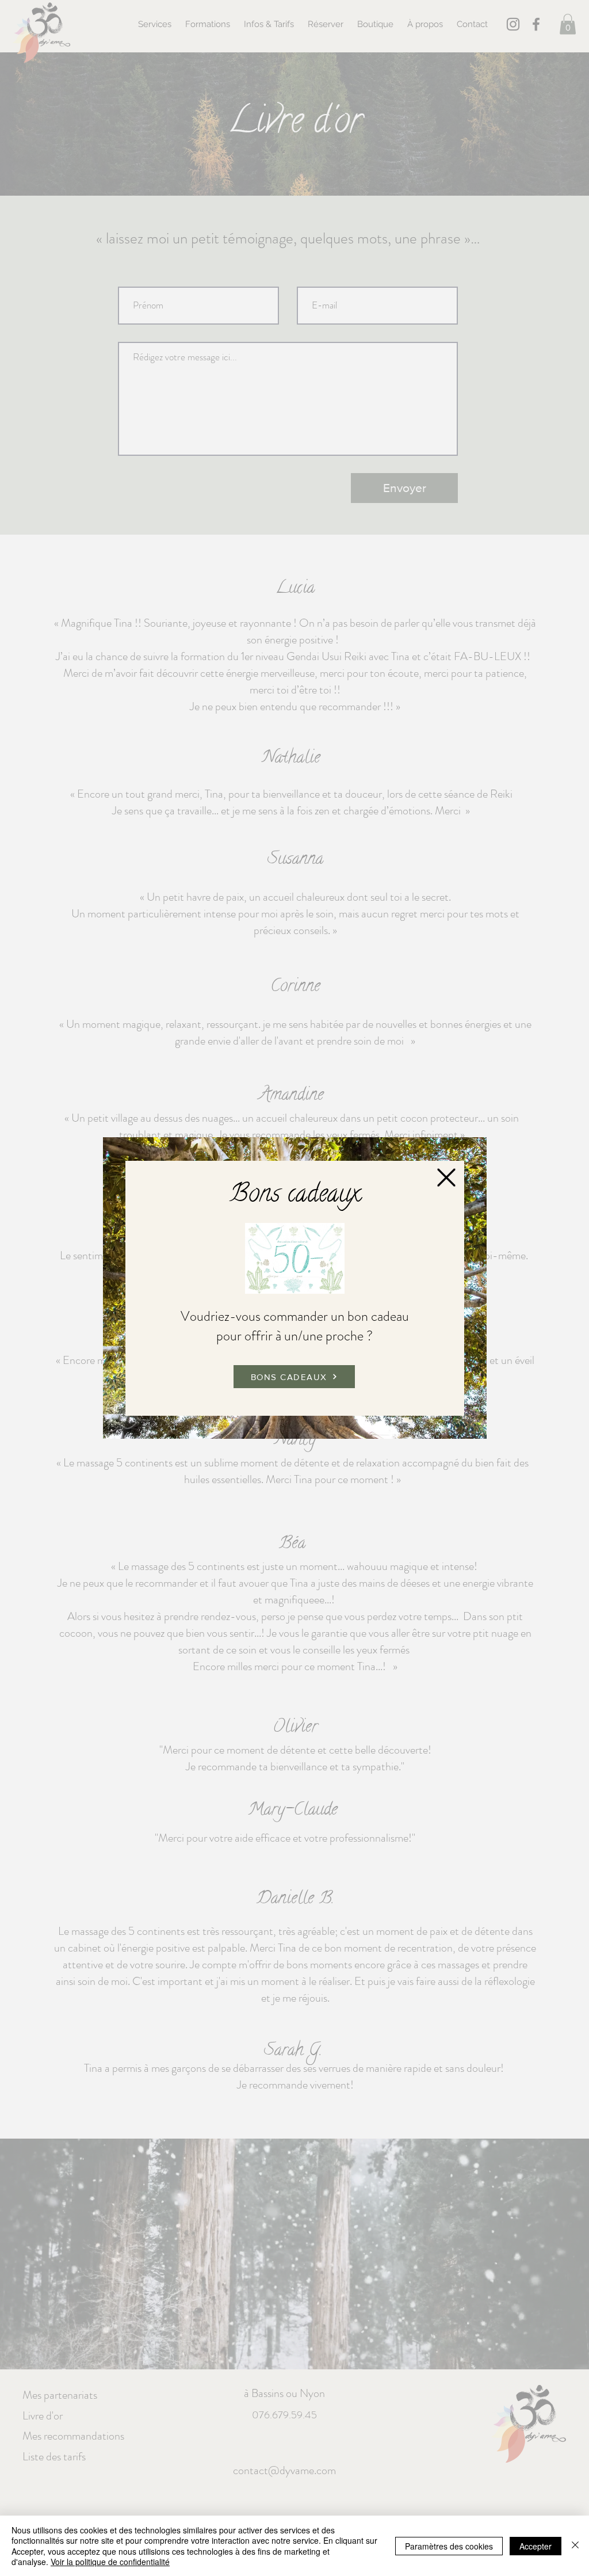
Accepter (536, 2546)
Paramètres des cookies (449, 2546)
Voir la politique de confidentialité (110, 2562)
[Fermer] (575, 2546)
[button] (446, 1178)
